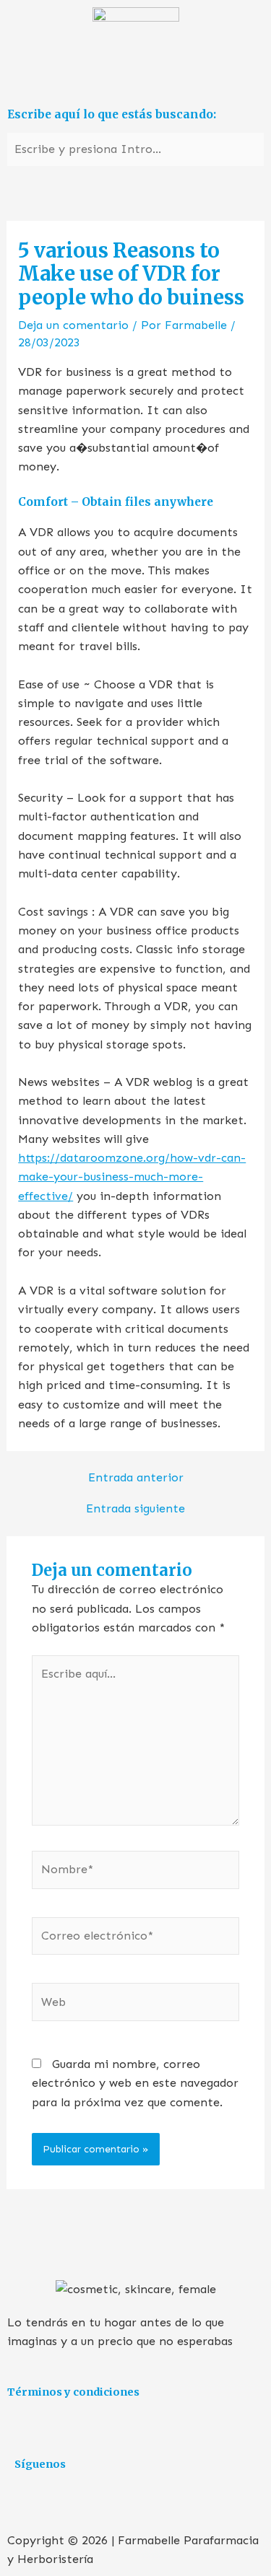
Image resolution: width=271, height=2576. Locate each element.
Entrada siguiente (135, 1509)
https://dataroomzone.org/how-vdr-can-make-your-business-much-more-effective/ (132, 1177)
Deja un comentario (73, 325)
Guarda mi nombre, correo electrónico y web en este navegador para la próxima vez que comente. (135, 2083)
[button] (135, 80)
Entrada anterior (136, 1478)
